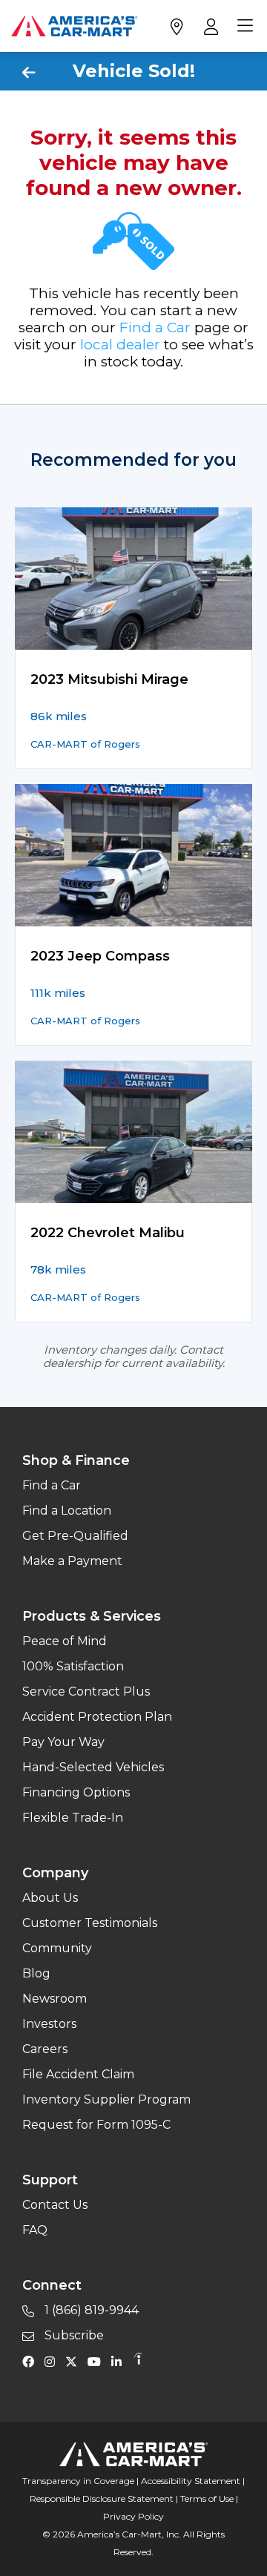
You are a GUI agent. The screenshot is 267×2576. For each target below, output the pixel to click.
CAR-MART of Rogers (85, 744)
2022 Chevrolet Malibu (108, 1233)
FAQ (35, 2230)
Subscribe (73, 2335)
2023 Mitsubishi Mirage (109, 679)
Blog (36, 1973)
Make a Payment (72, 1561)
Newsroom (55, 1999)
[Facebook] (32, 2361)
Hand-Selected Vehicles (93, 1767)
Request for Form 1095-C (96, 2125)
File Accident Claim (78, 2074)
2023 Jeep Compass (100, 956)
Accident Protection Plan (97, 1717)
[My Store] (176, 26)
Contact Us (55, 2205)
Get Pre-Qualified (75, 1536)
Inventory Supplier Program (106, 2099)
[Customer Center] (210, 26)
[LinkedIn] (120, 2361)
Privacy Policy (133, 2516)
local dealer (120, 345)
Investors (49, 2024)
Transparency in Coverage (78, 2481)
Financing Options (76, 1792)
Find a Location (67, 1511)
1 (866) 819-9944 (90, 2310)
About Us (50, 1898)
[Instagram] (53, 2361)
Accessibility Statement (191, 2481)
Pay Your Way (63, 1742)
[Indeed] (138, 2361)
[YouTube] (98, 2361)
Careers (45, 2049)
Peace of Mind (65, 1641)
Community (57, 1948)
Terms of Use (207, 2498)
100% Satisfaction (73, 1666)
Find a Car (155, 327)
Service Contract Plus (86, 1691)
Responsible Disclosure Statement (102, 2498)
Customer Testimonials (90, 1923)
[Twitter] (75, 2361)
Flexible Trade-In (73, 1818)
